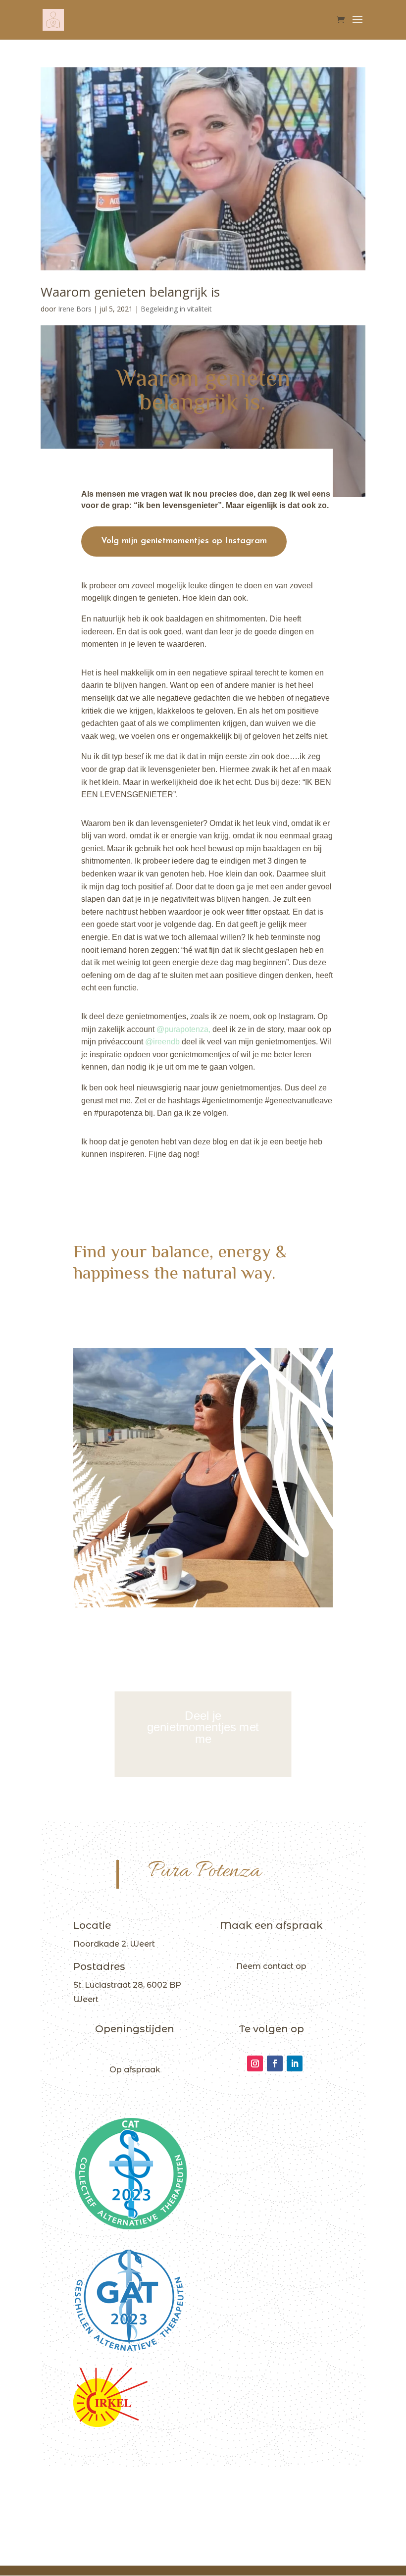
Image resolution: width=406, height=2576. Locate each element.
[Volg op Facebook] (275, 2063)
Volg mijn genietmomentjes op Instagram (184, 541)
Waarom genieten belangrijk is (130, 292)
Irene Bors (75, 309)
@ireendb (162, 1042)
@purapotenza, (183, 1029)
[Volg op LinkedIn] (295, 2063)
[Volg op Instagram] (255, 2063)
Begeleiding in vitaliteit (176, 309)
